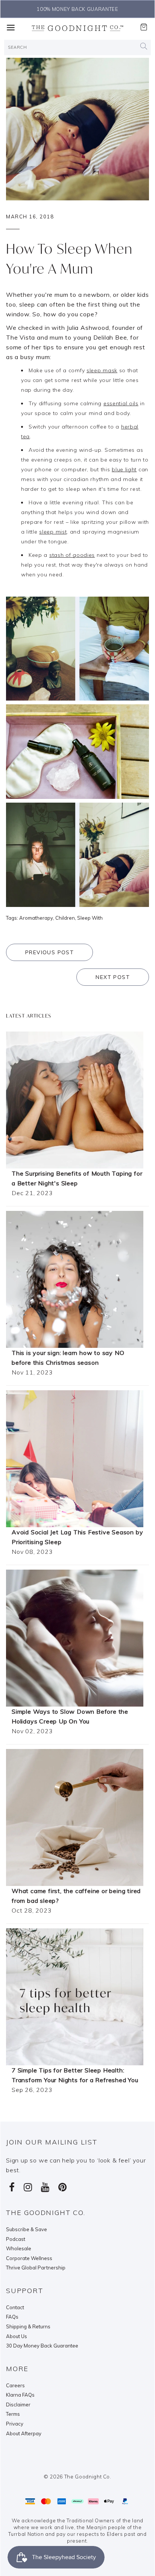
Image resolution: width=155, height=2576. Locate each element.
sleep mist (53, 532)
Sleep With (90, 918)
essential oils (121, 403)
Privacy (15, 2424)
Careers (15, 2385)
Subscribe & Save (27, 2229)
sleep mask (102, 370)
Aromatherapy (36, 918)
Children (65, 918)
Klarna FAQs (20, 2395)
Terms (13, 2414)
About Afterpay (24, 2433)
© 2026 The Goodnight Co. (77, 2477)
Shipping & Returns (28, 2326)
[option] (77, 9)
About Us (17, 2336)
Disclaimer (18, 2405)
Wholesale (19, 2248)
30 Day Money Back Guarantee (42, 2346)
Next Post (113, 977)
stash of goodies (72, 555)
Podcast (16, 2239)
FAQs (12, 2317)
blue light (124, 469)
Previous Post (49, 952)
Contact (15, 2307)
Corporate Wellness (29, 2258)
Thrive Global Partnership (36, 2268)
